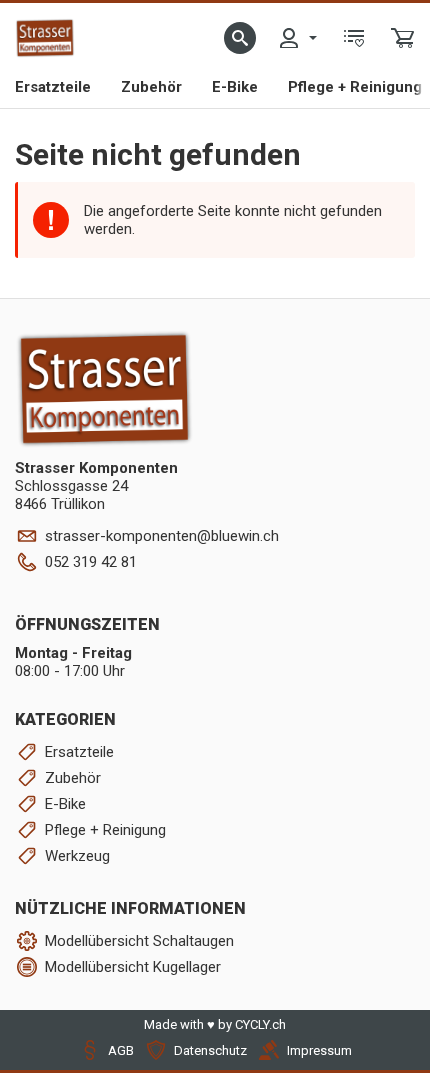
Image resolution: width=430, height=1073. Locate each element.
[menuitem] (297, 38)
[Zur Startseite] (45, 38)
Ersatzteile (53, 87)
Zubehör (151, 87)
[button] (240, 38)
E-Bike (235, 87)
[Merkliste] (354, 38)
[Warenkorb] (403, 38)
